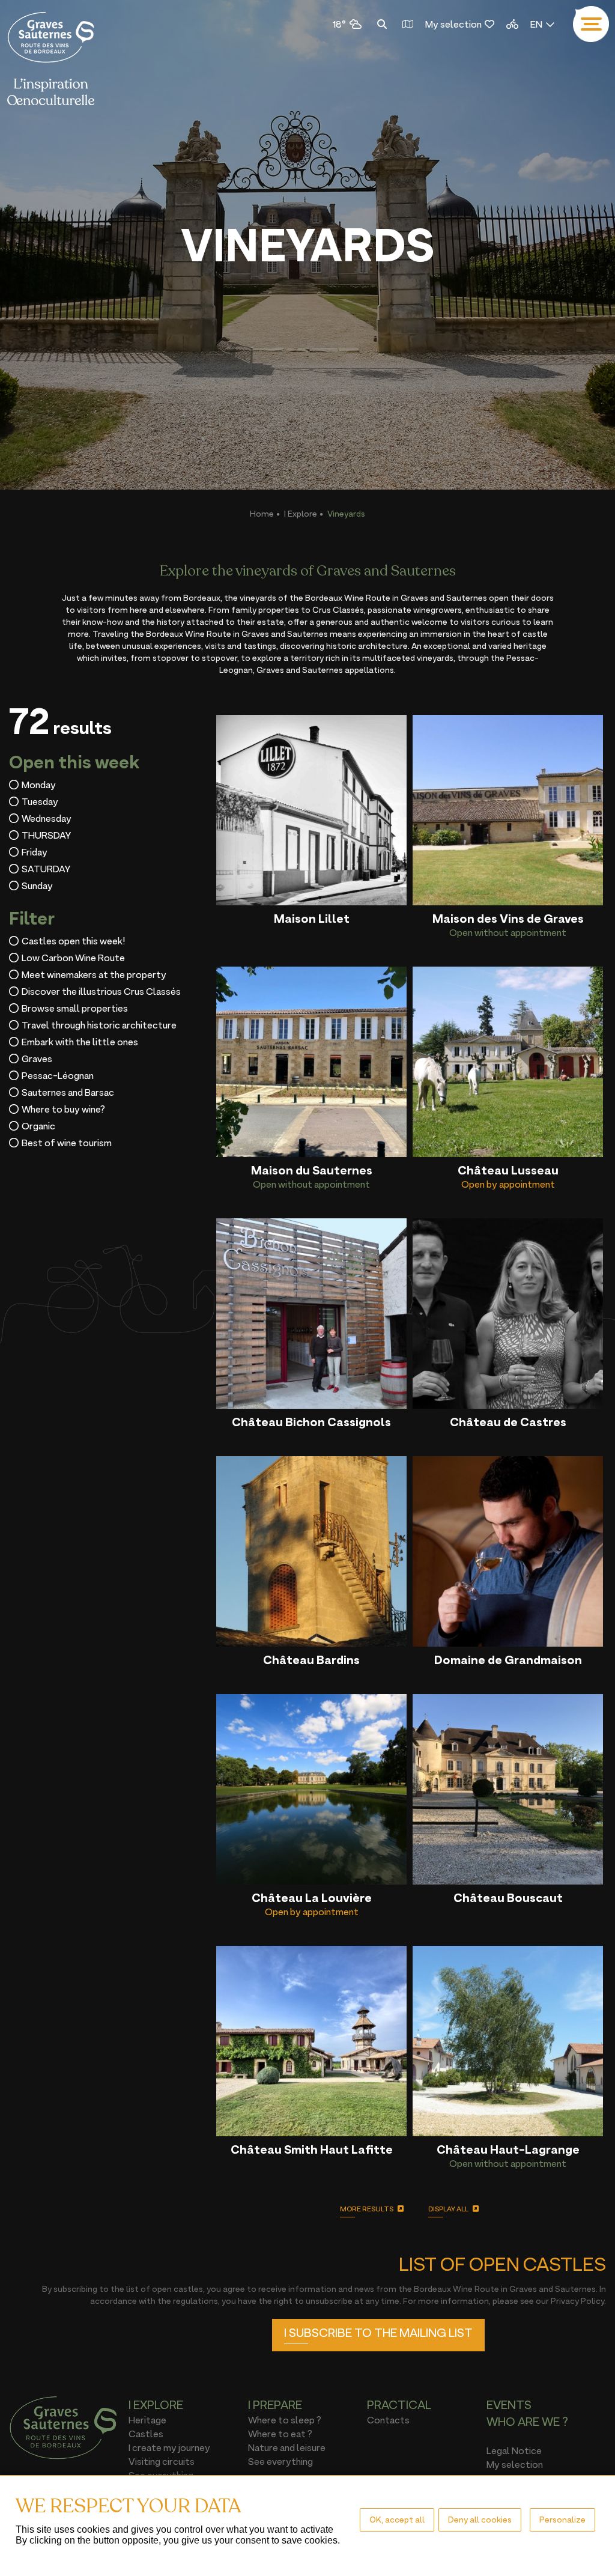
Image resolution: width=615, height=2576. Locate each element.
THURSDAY (46, 835)
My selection (453, 24)
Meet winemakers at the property (94, 974)
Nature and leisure (287, 2447)
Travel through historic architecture (99, 1025)
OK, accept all (397, 2519)
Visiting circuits (162, 2461)
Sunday (37, 885)
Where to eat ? (280, 2434)
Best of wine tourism (67, 1143)
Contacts (388, 2420)
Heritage (147, 2420)
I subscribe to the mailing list (378, 2333)
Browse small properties (75, 1008)
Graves (37, 1059)
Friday (35, 852)
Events (509, 2405)
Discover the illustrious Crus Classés (101, 991)
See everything (280, 2461)
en (536, 24)
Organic (38, 1126)
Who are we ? (527, 2422)
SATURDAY (46, 869)
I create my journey (169, 2447)
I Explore (301, 513)
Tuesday (40, 801)
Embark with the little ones (80, 1042)
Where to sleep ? (285, 2420)
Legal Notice (514, 2450)
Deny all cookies (480, 2519)
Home (262, 513)
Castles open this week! (73, 941)
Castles (146, 2434)
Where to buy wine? (63, 1109)
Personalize (562, 2519)
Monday (39, 785)
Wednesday (47, 818)
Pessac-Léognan (58, 1075)
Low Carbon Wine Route (73, 958)
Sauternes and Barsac (68, 1092)
